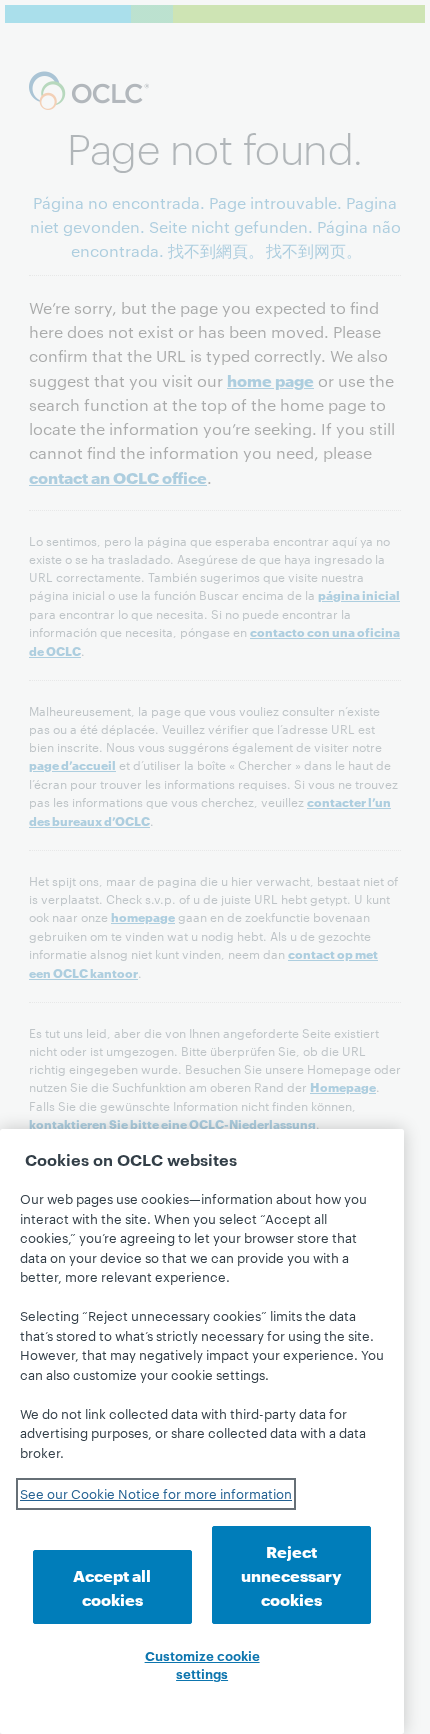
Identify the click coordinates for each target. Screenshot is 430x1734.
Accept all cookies (112, 1586)
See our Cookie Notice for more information (156, 1493)
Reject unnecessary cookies (291, 1574)
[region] (202, 1431)
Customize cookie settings (202, 1664)
